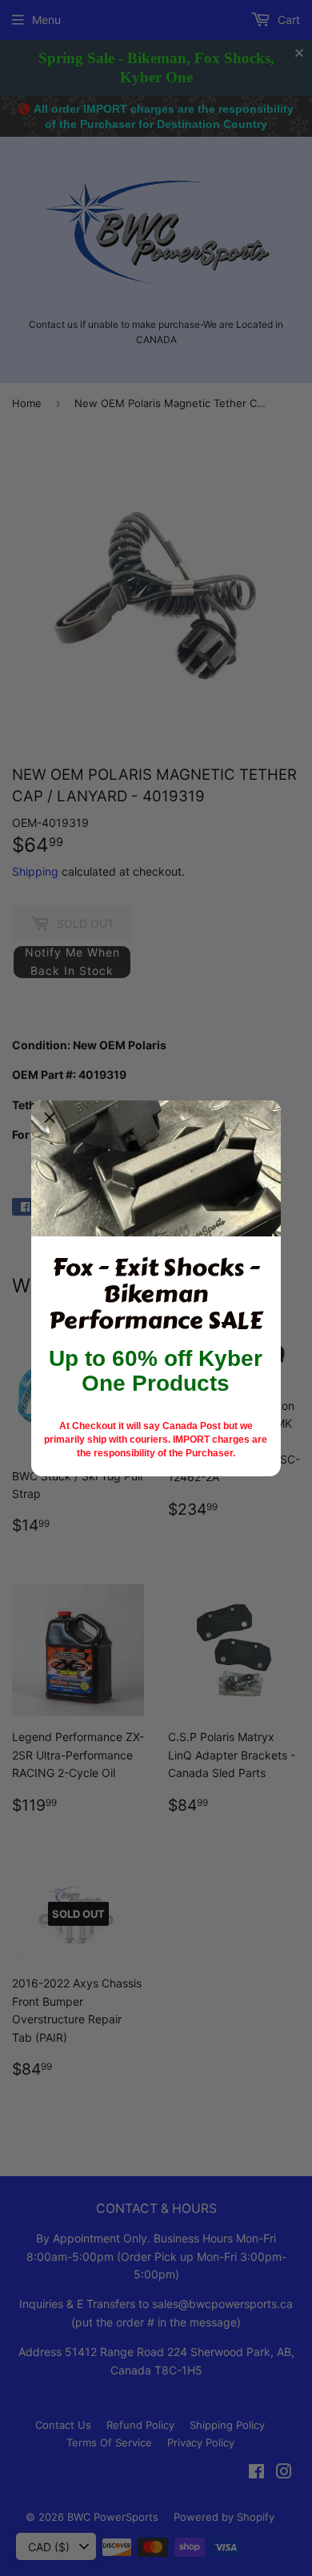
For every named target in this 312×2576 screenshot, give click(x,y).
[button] (50, 1119)
